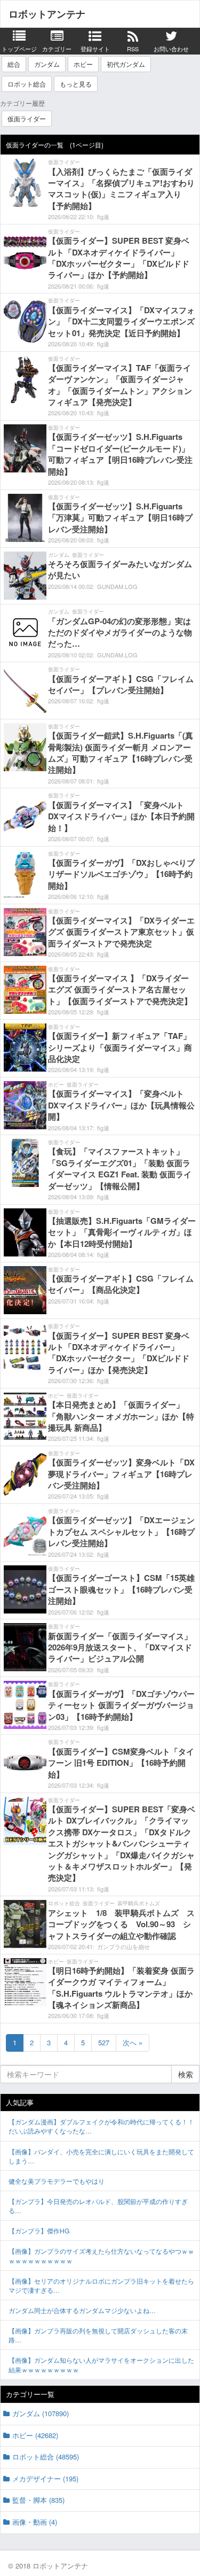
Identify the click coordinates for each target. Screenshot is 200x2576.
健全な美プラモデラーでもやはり (57, 2181)
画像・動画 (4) (35, 2522)
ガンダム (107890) (41, 2413)
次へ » (133, 2042)
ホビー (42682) (35, 2435)
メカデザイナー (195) (45, 2478)
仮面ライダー (27, 118)
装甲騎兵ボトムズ (139, 1903)
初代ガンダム (126, 64)
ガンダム (47, 64)
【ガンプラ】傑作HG (39, 2230)
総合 (14, 64)
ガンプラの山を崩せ (123, 1946)
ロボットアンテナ (47, 14)
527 (104, 2042)
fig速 (103, 216)
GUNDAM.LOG (117, 586)
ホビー (83, 64)
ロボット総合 (27, 84)
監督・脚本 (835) (38, 2500)
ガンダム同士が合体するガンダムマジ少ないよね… (82, 2310)
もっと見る (76, 84)
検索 (186, 2074)
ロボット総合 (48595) (46, 2457)
